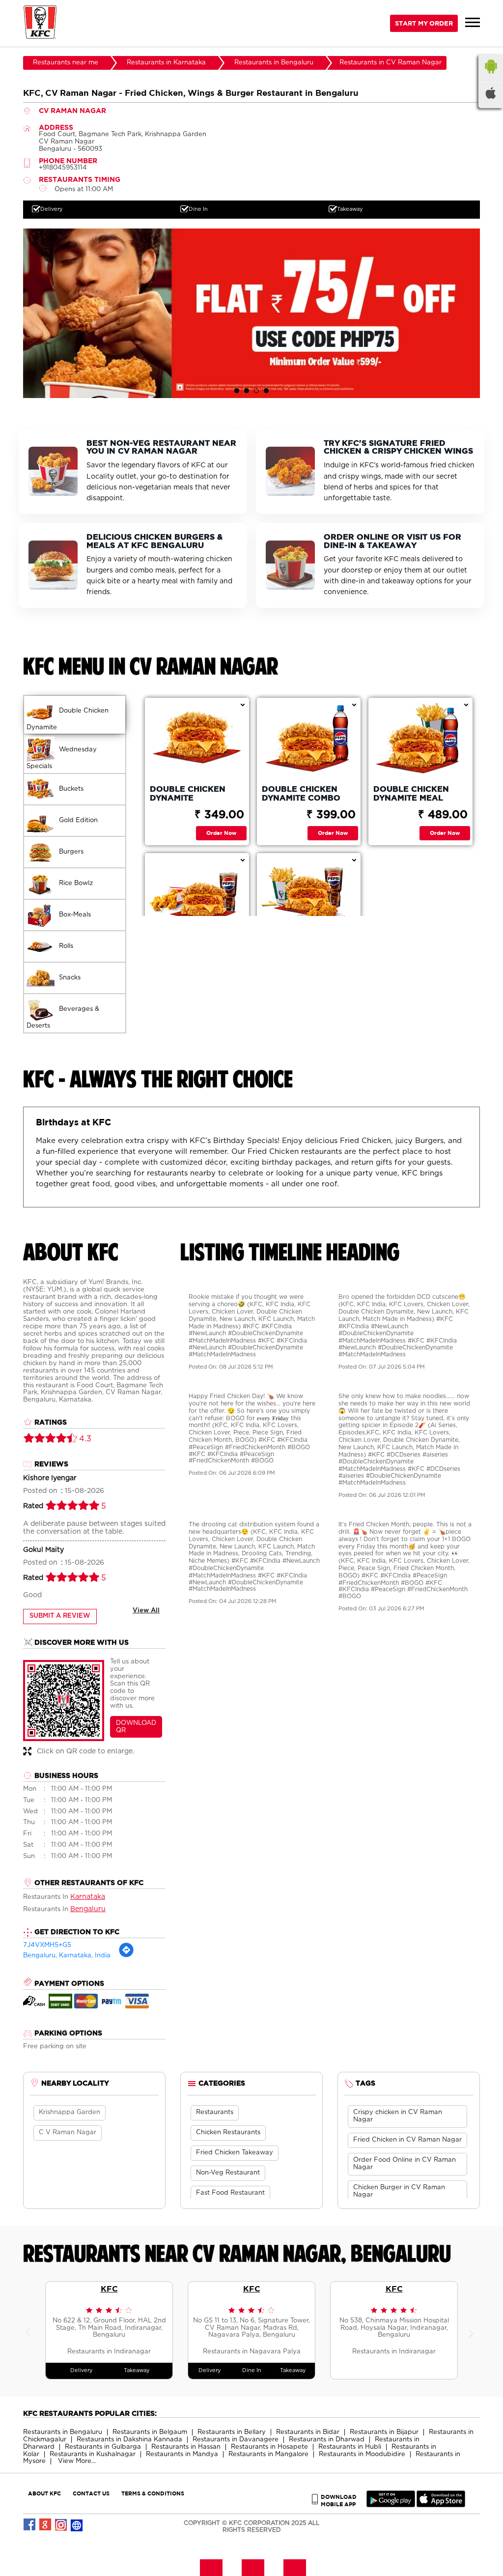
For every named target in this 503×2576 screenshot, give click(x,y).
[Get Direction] (126, 1956)
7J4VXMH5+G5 (47, 1945)
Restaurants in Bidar (308, 2432)
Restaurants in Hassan (186, 2447)
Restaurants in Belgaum (150, 2432)
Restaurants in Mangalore (268, 2454)
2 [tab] (247, 391)
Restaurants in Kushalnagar (93, 2454)
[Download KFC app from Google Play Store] (391, 2505)
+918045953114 (63, 168)
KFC (109, 2289)
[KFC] (40, 23)
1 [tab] (237, 391)
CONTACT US (91, 2493)
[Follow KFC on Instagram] (61, 2525)
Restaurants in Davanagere (236, 2440)
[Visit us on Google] (46, 2525)
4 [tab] (266, 391)
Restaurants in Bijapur (384, 2432)
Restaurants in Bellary (232, 2432)
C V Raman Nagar (68, 2132)
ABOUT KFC (44, 2493)
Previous (30, 2330)
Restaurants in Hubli (350, 2447)
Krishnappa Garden (70, 2112)
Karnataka (88, 1897)
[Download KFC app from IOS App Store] (441, 2505)
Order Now (221, 833)
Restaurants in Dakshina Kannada (129, 2440)
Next (473, 2330)
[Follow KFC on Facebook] (30, 2525)
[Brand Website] (77, 2525)
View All (146, 1611)
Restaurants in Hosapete (269, 2447)
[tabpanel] (251, 313)
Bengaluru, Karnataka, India (67, 1956)
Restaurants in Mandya (182, 2454)
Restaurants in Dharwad (327, 2440)
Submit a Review (60, 1616)
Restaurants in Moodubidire (362, 2454)
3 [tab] (256, 391)
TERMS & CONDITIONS (153, 2493)
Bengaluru (88, 1909)
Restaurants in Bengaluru (63, 2432)
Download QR (136, 1727)
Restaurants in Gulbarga (103, 2447)
